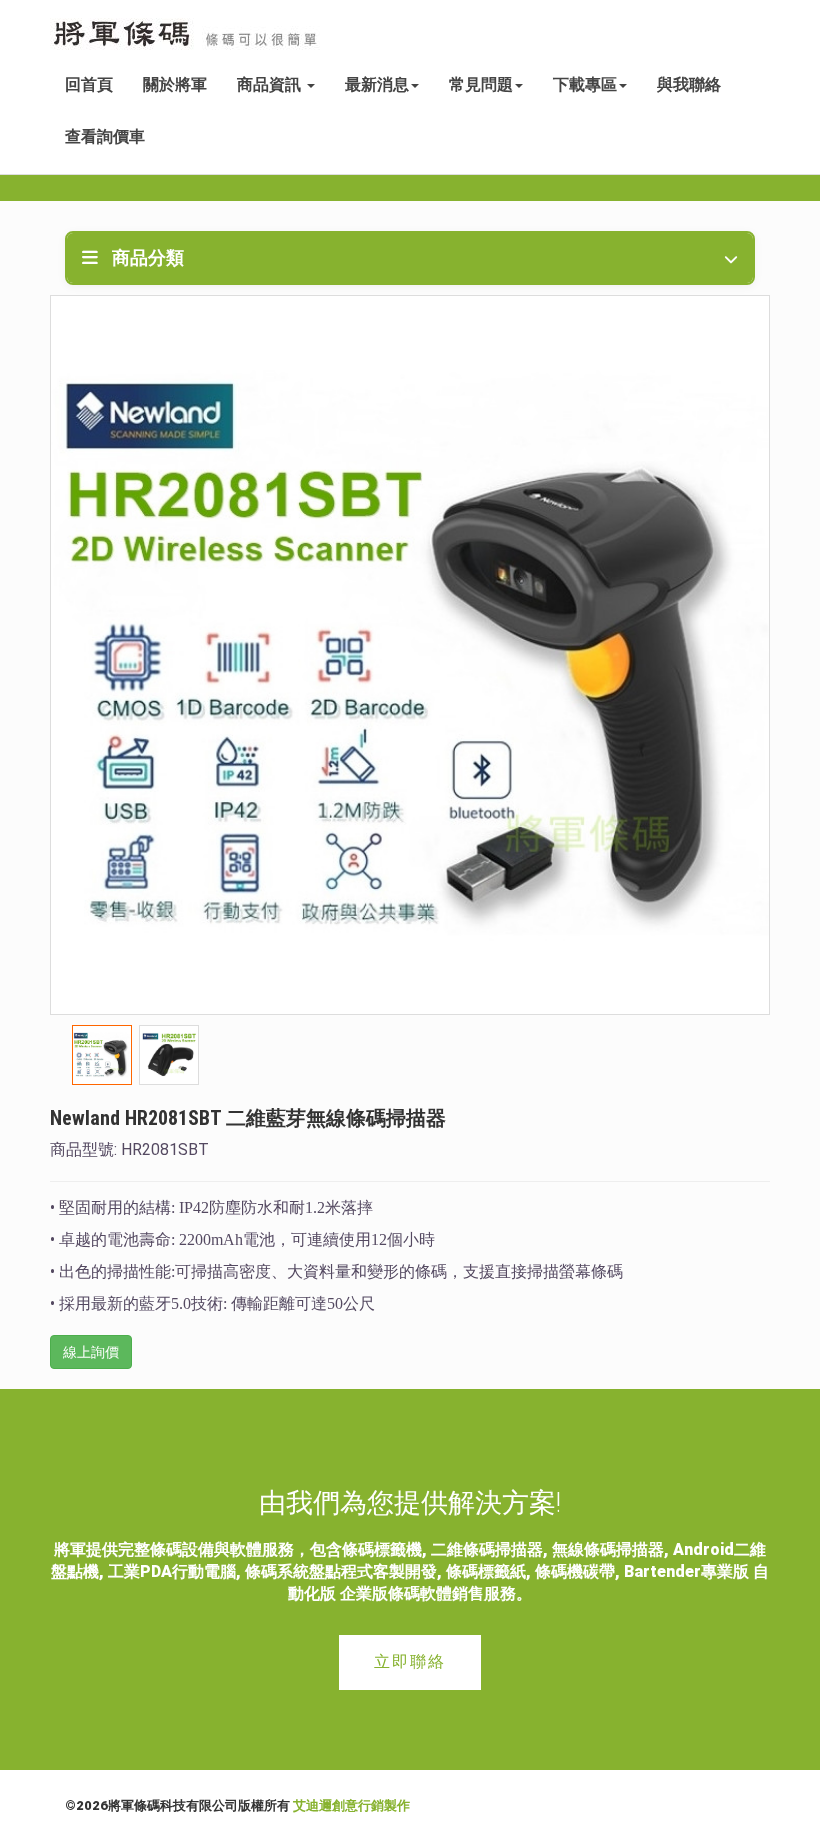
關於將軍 (175, 84)
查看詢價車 (105, 136)
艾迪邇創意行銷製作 (351, 1805)
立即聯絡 (410, 1661)
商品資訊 (271, 84)
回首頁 (89, 84)
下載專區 (585, 84)
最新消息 (377, 84)
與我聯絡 (689, 84)
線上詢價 (91, 1352)
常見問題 (481, 84)
